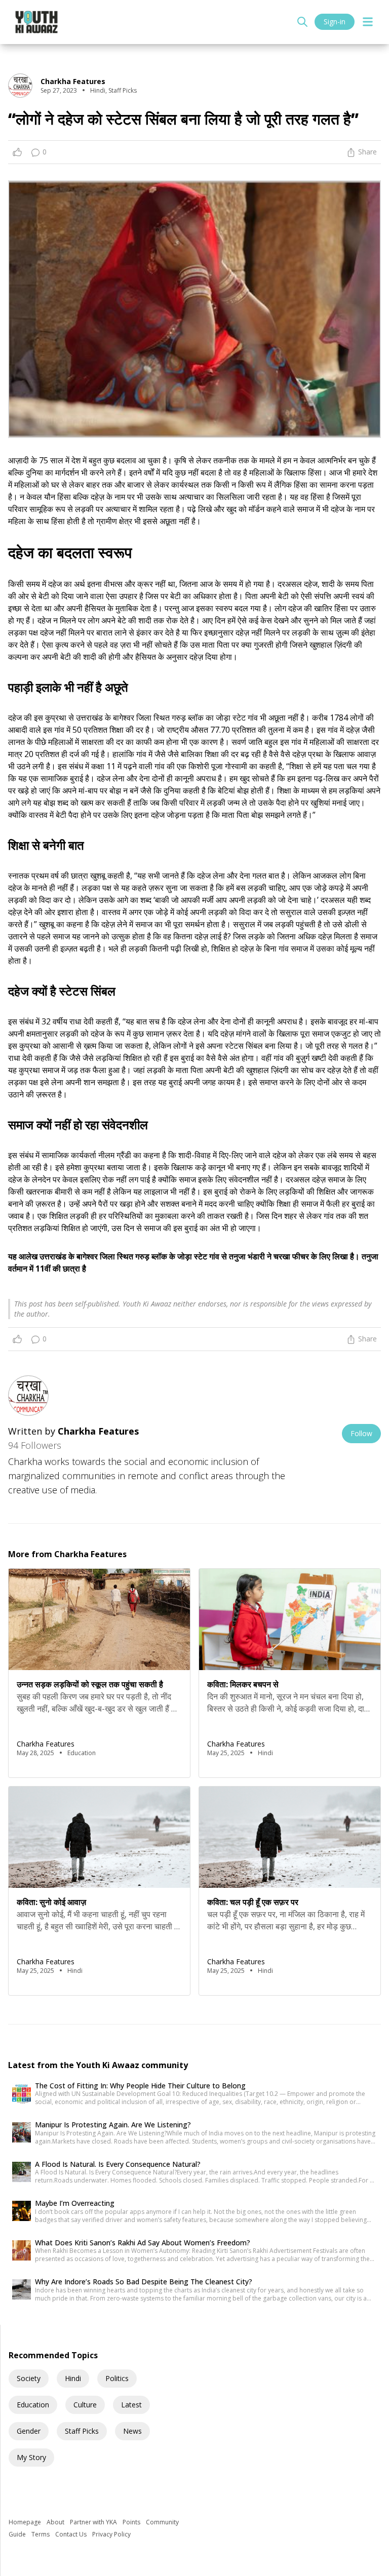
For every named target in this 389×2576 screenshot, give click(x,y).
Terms (41, 2534)
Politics (117, 2378)
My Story (31, 2457)
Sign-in (335, 22)
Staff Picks (82, 2431)
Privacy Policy (111, 2534)
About (56, 2522)
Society (29, 2378)
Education (33, 2405)
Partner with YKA (94, 2522)
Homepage (26, 2522)
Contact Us (72, 2534)
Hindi (73, 2378)
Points (132, 2522)
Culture (85, 2405)
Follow (361, 1433)
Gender (29, 2431)
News (132, 2431)
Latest (131, 2405)
